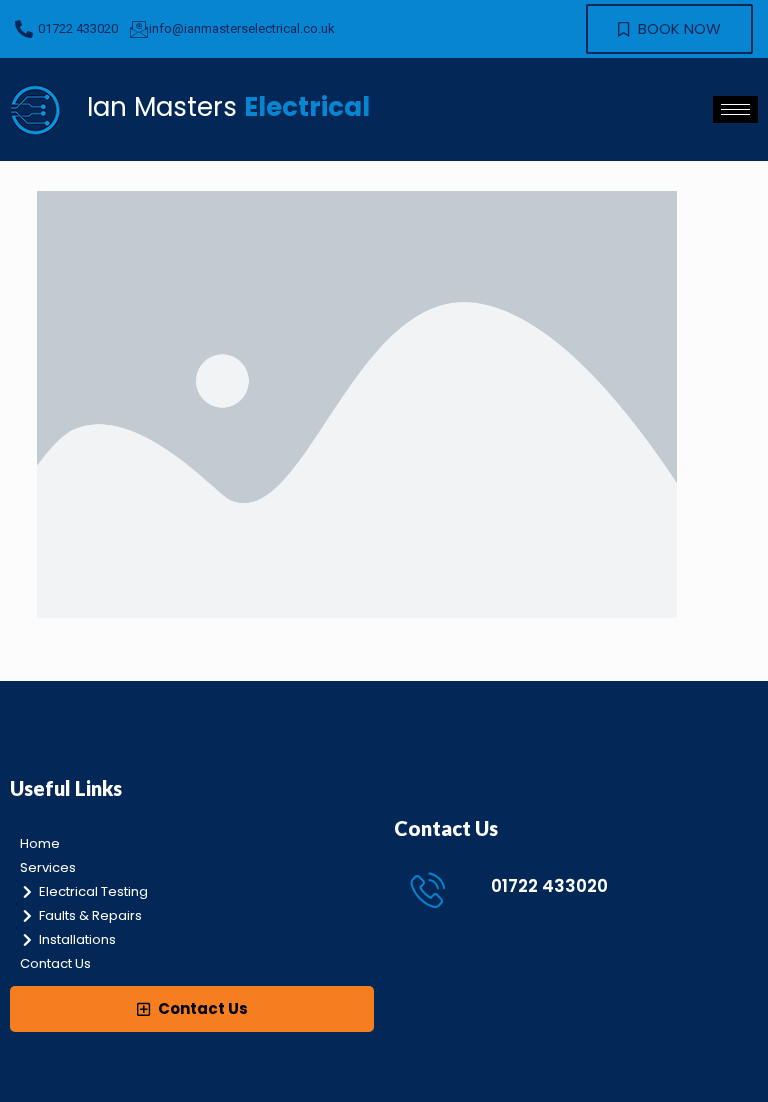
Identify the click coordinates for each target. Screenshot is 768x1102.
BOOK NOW (677, 28)
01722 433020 (549, 886)
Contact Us (201, 1008)
